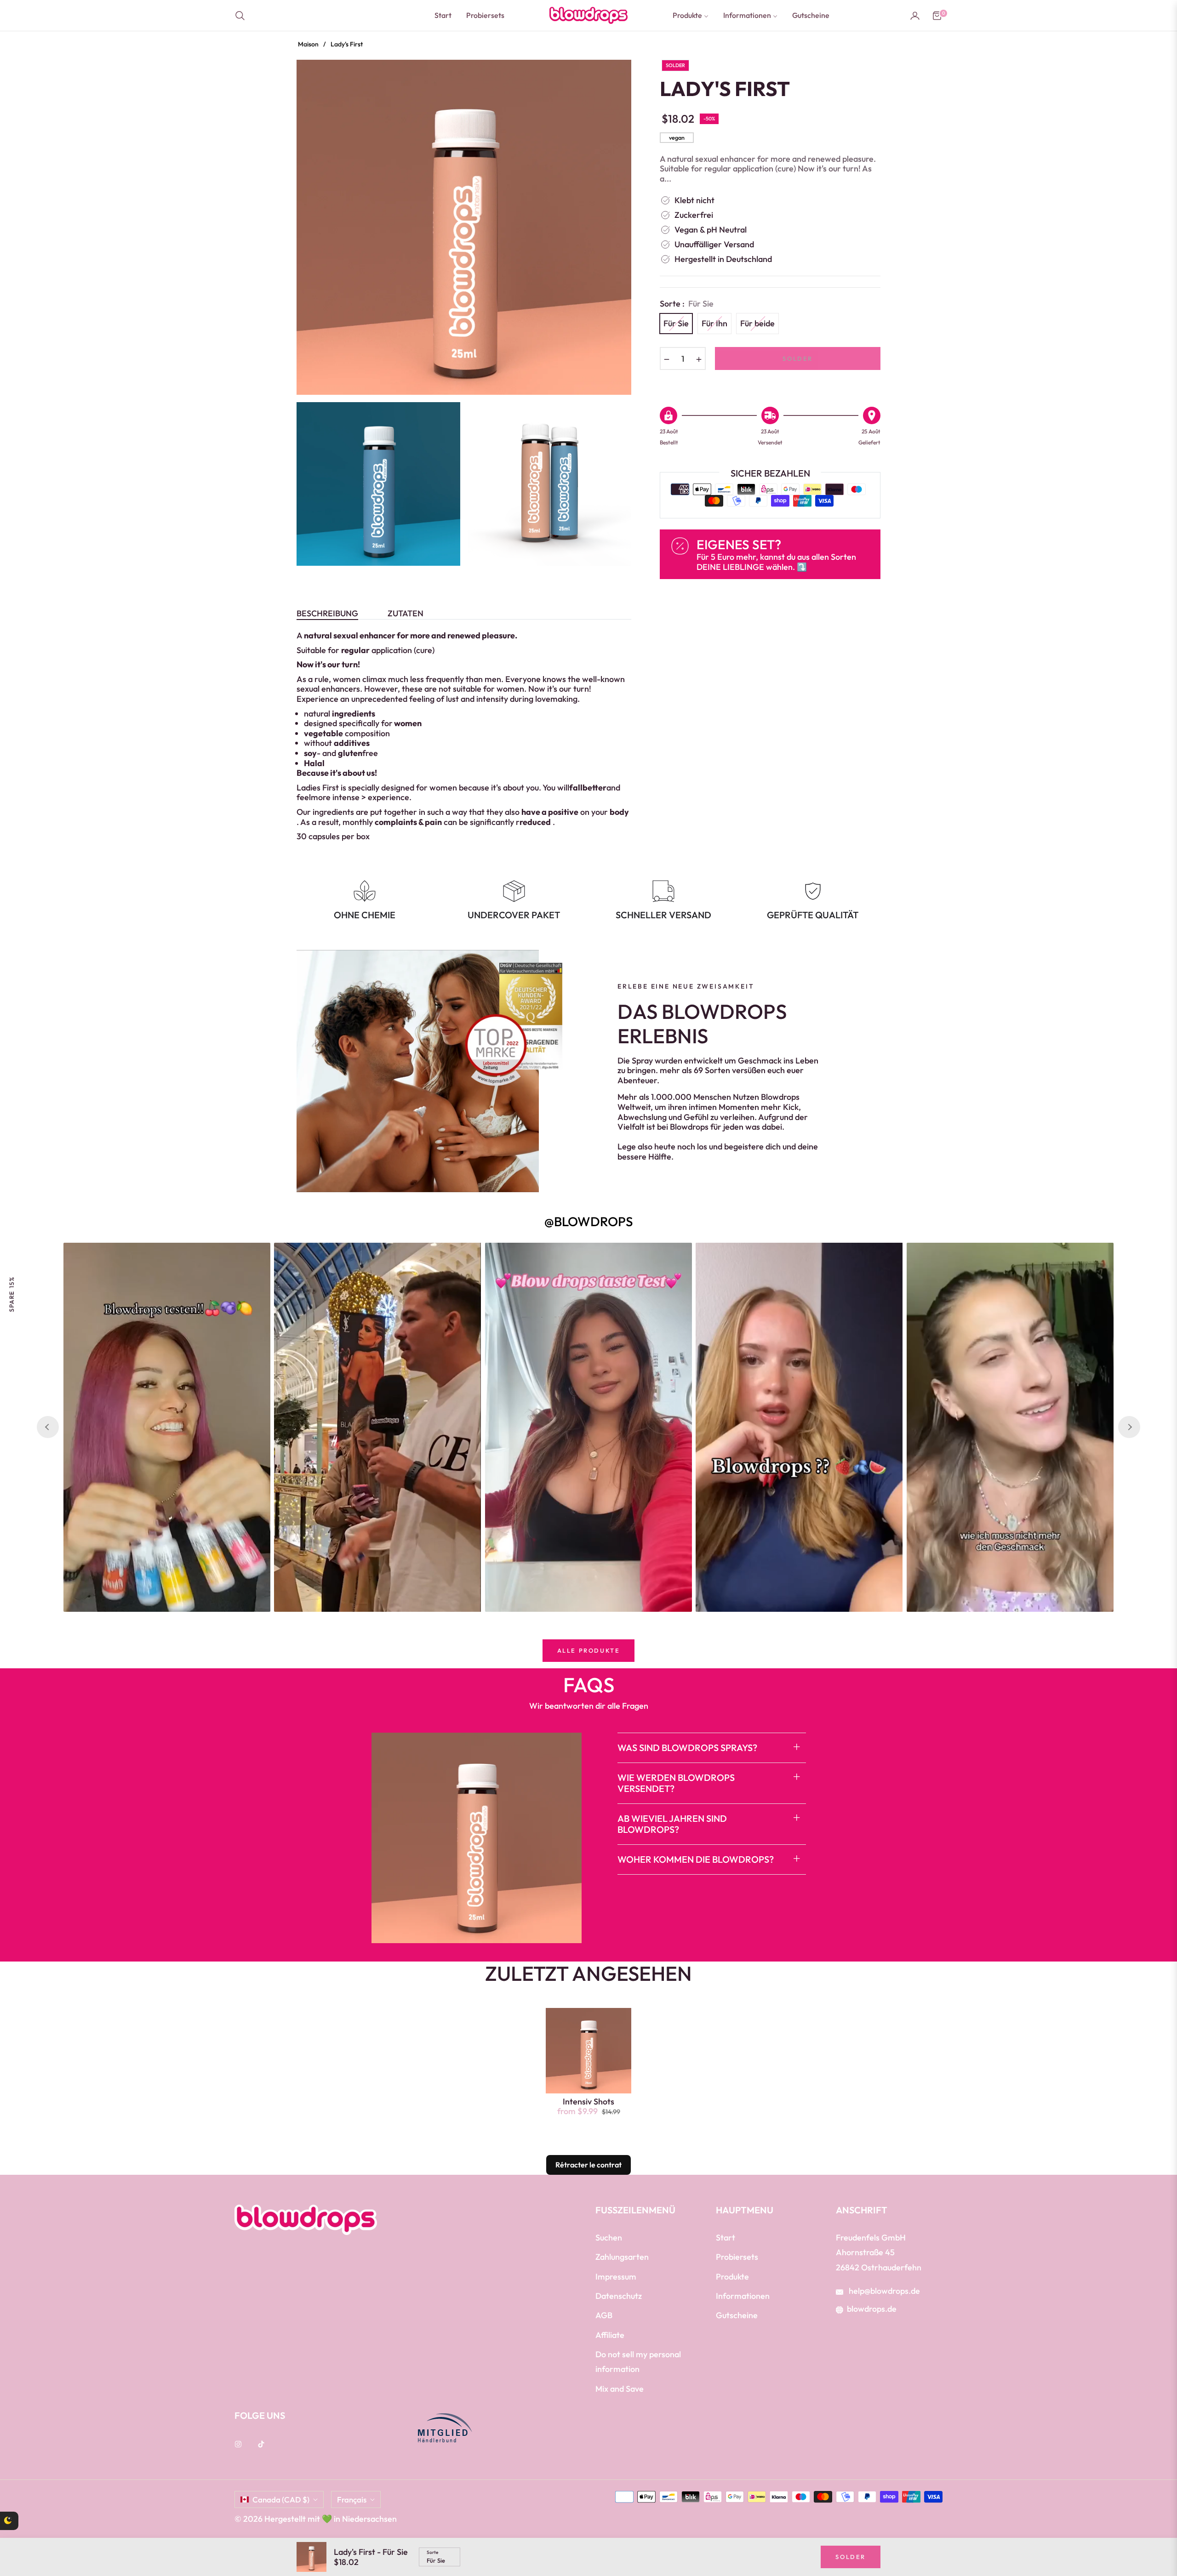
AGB (604, 2315)
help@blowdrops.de (883, 2291)
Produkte (732, 2277)
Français (352, 2499)
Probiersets (737, 2257)
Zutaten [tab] (406, 614)
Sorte (432, 2553)
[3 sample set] (34, 2530)
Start (726, 2238)
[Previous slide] (48, 1427)
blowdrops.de (872, 2309)
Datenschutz (619, 2296)
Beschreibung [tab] (327, 614)
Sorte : (687, 304)
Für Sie (676, 323)
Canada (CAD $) (281, 2499)
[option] (464, 227)
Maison (308, 44)
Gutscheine (737, 2315)
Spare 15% (11, 1294)
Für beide (757, 323)
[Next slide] (1129, 1427)
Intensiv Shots (588, 2102)
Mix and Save (620, 2389)
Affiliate (610, 2335)
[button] (243, 16)
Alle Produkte (589, 1650)
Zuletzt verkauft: (107, 2512)
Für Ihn (714, 323)
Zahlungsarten (622, 2257)
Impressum (616, 2277)
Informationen (743, 2296)
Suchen (609, 2238)
